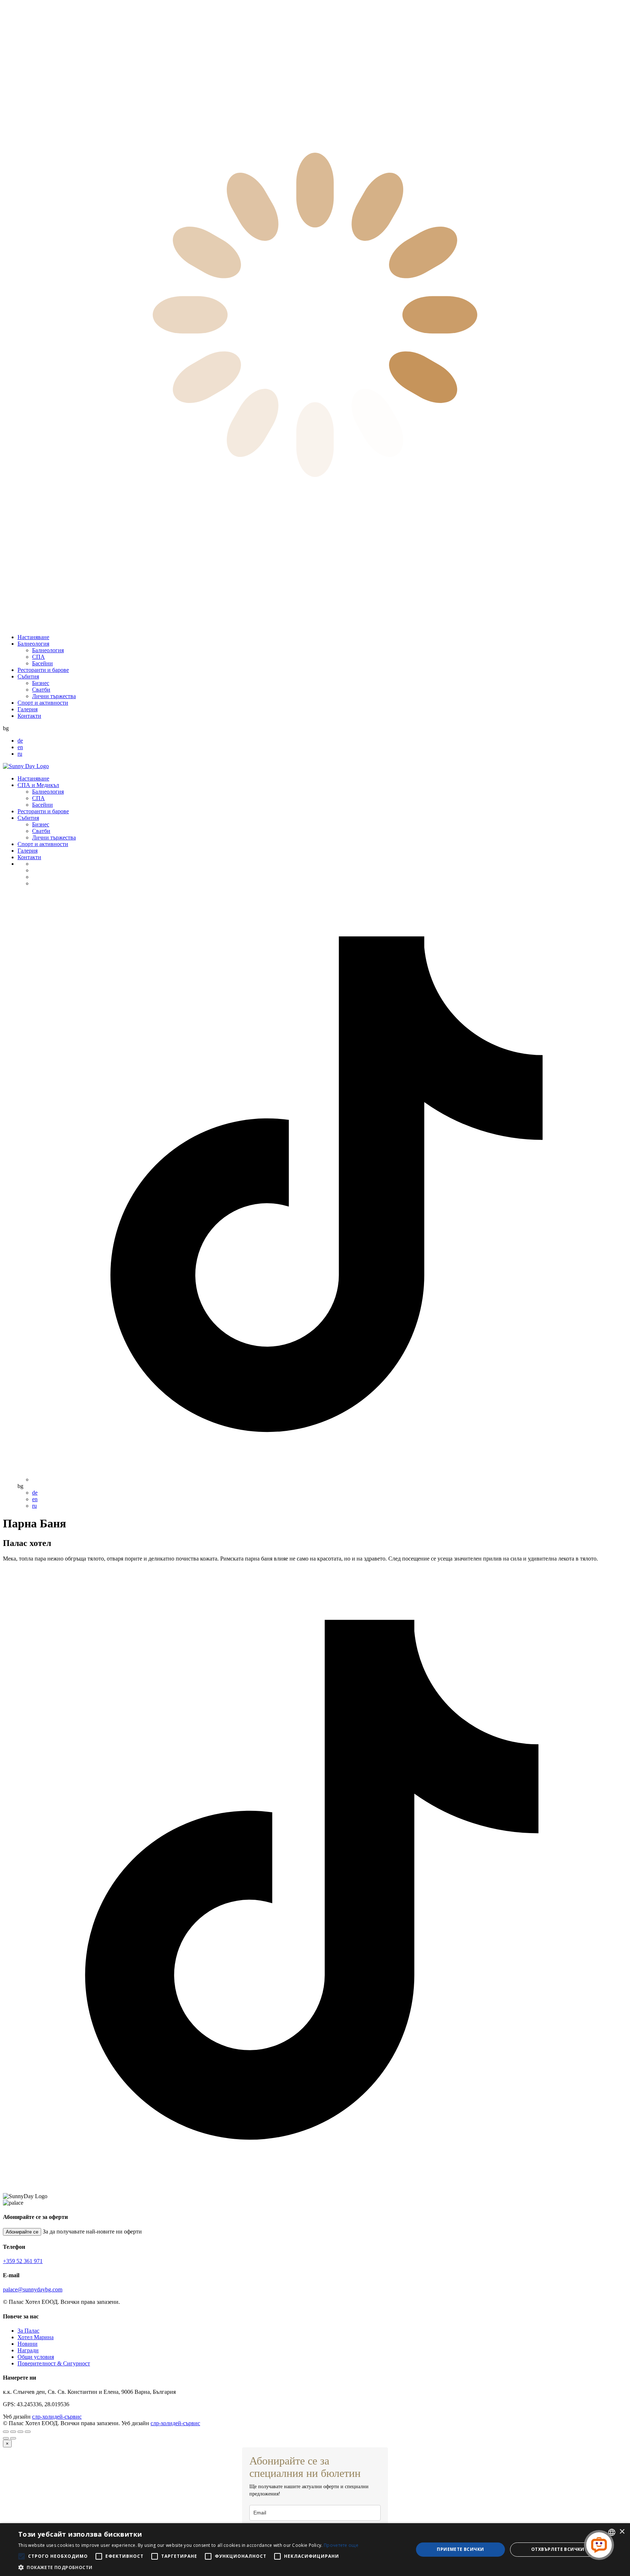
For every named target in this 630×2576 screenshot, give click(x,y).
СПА (38, 657)
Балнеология (33, 644)
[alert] (315, 2550)
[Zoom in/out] (28, 2432)
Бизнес (41, 683)
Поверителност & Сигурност (54, 2363)
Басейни (42, 663)
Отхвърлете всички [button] (558, 2549)
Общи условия (36, 2357)
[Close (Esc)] (6, 2432)
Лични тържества (54, 696)
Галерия (28, 709)
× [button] (622, 2532)
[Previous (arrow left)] (6, 2438)
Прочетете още (341, 2545)
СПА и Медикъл (38, 785)
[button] (188, 2567)
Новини (28, 2344)
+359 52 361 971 (23, 2261)
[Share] (13, 2432)
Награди (28, 2350)
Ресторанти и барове (43, 670)
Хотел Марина (36, 2337)
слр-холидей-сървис (57, 2417)
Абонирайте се (22, 2232)
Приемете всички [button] (460, 2549)
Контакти (29, 716)
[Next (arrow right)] (13, 2438)
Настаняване (33, 637)
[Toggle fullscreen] (20, 2432)
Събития (28, 676)
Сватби (41, 690)
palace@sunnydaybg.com (33, 2289)
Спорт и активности (43, 703)
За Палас (28, 2331)
